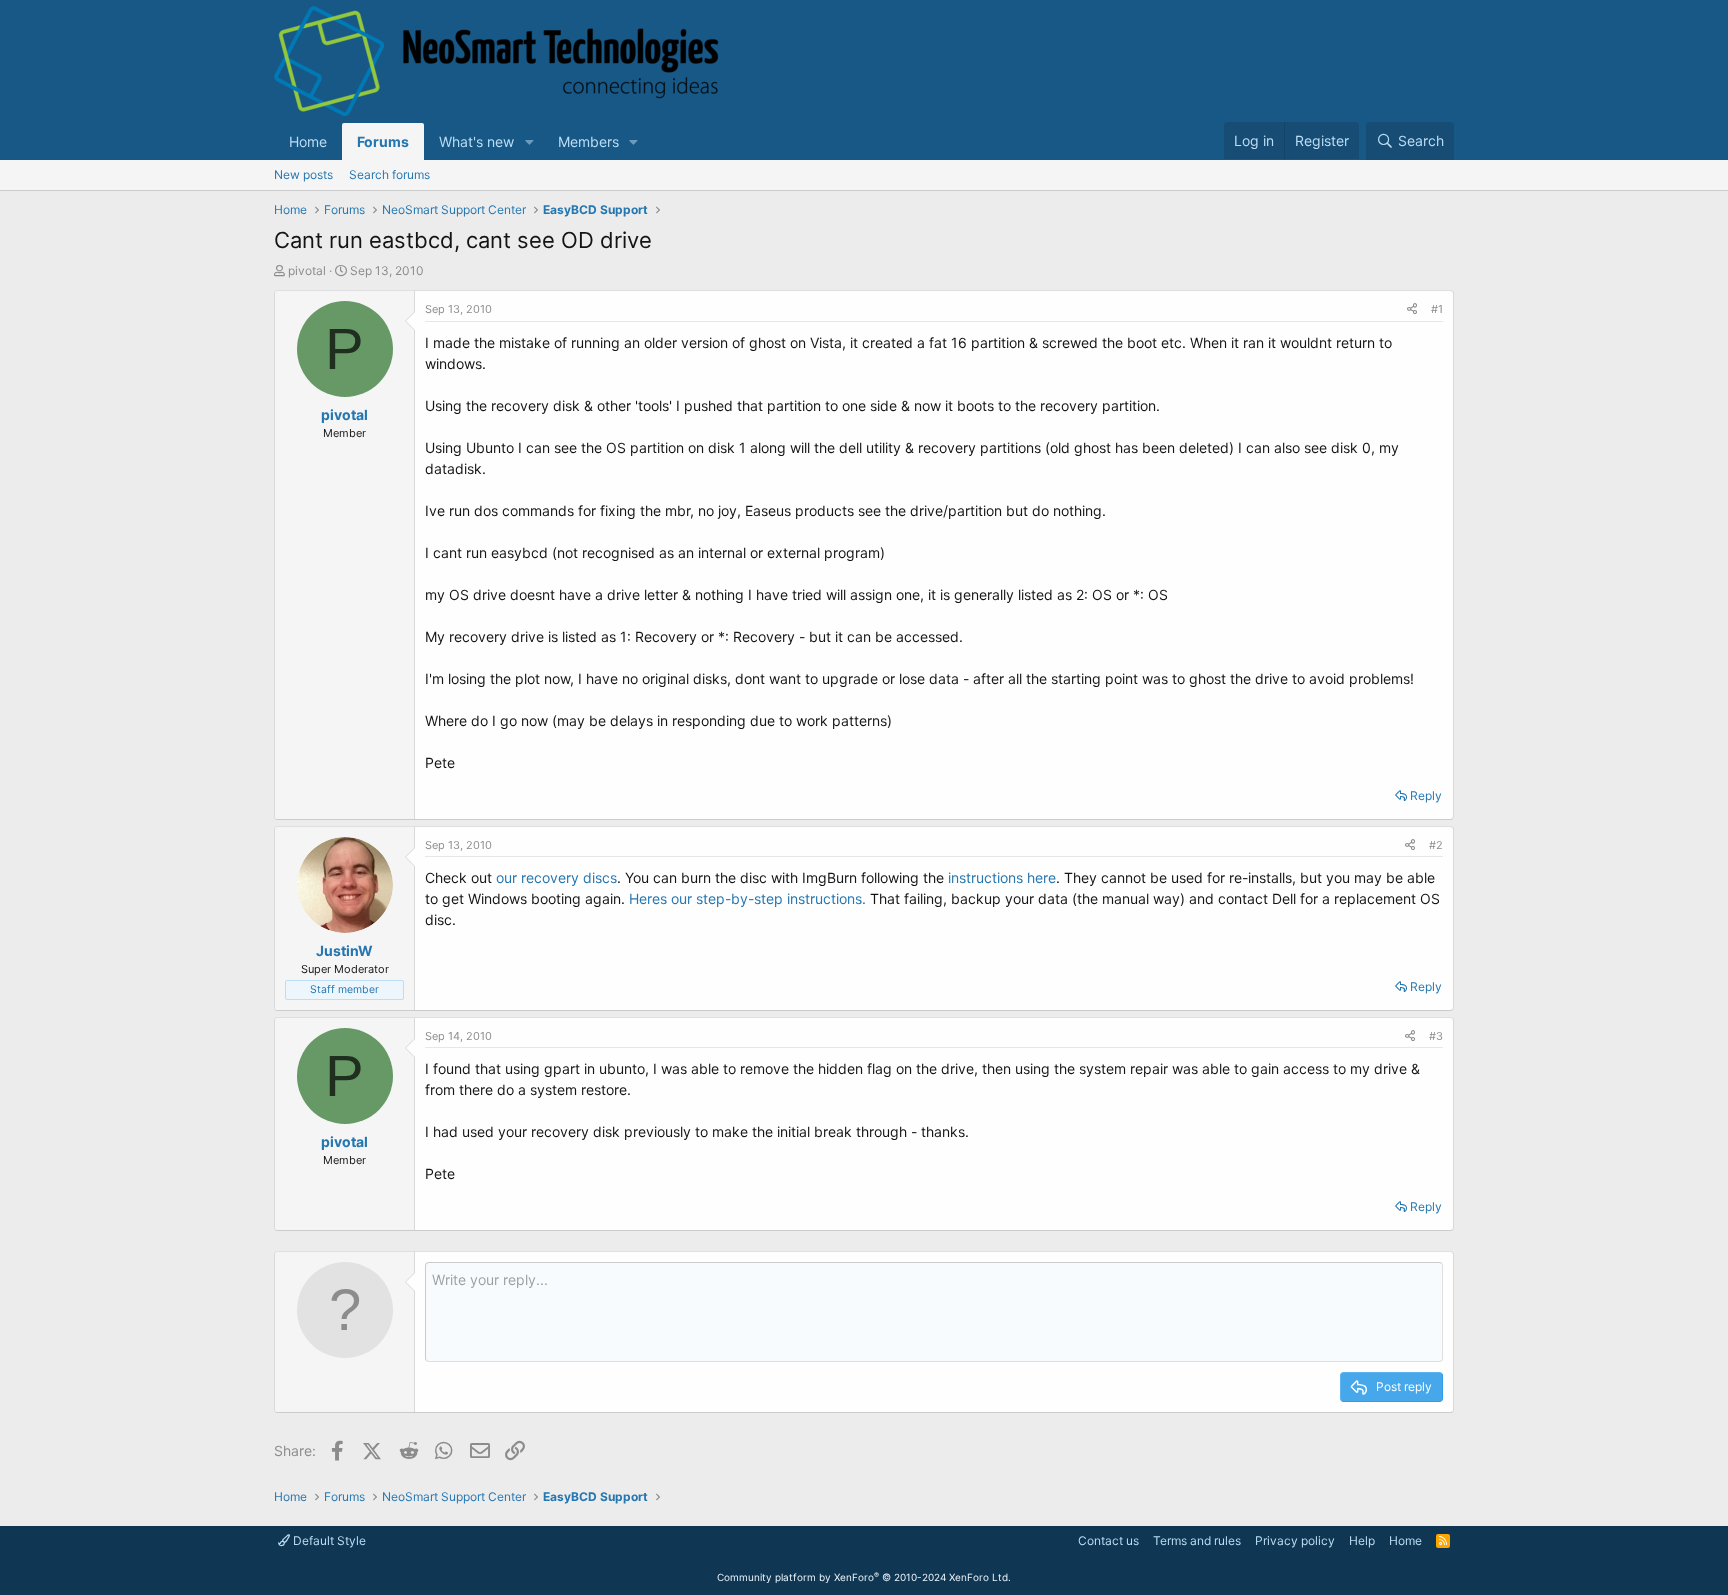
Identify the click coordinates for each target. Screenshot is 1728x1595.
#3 (1436, 1036)
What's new (476, 141)
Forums (383, 141)
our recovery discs (556, 877)
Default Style (328, 1540)
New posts (303, 174)
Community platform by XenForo (864, 1577)
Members (588, 141)
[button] (529, 141)
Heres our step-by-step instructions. (747, 898)
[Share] (1412, 309)
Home (308, 141)
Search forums (389, 174)
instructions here (1002, 877)
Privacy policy (1295, 1540)
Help (1362, 1540)
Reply (1426, 795)
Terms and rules (1197, 1540)
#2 (1436, 845)
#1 (1437, 309)
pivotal (307, 270)
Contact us (1108, 1540)
